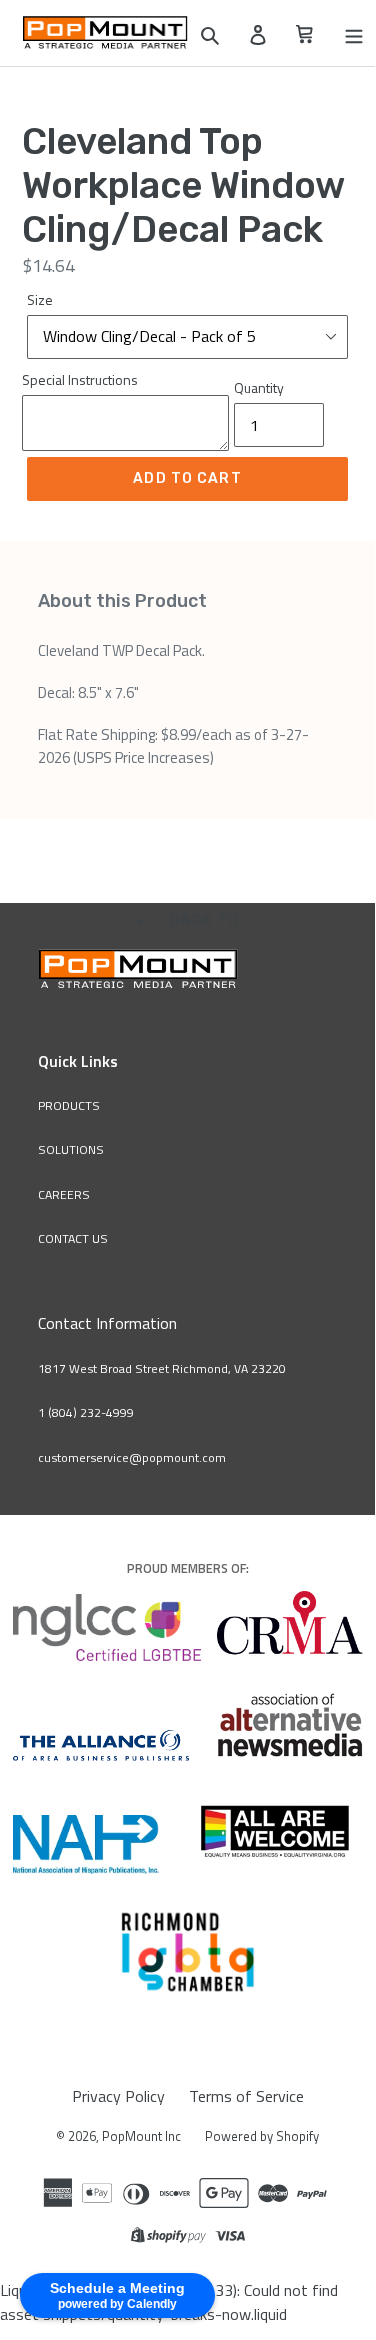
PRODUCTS (69, 1105)
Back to (203, 920)
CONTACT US (73, 1238)
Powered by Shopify (262, 2136)
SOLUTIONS (71, 1149)
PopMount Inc (141, 2136)
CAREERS (64, 1194)
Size (40, 299)
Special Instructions (80, 379)
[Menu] (354, 33)
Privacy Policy (118, 2096)
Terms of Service (246, 2096)
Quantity (259, 387)
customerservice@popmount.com (132, 1457)
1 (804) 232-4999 (86, 1412)
